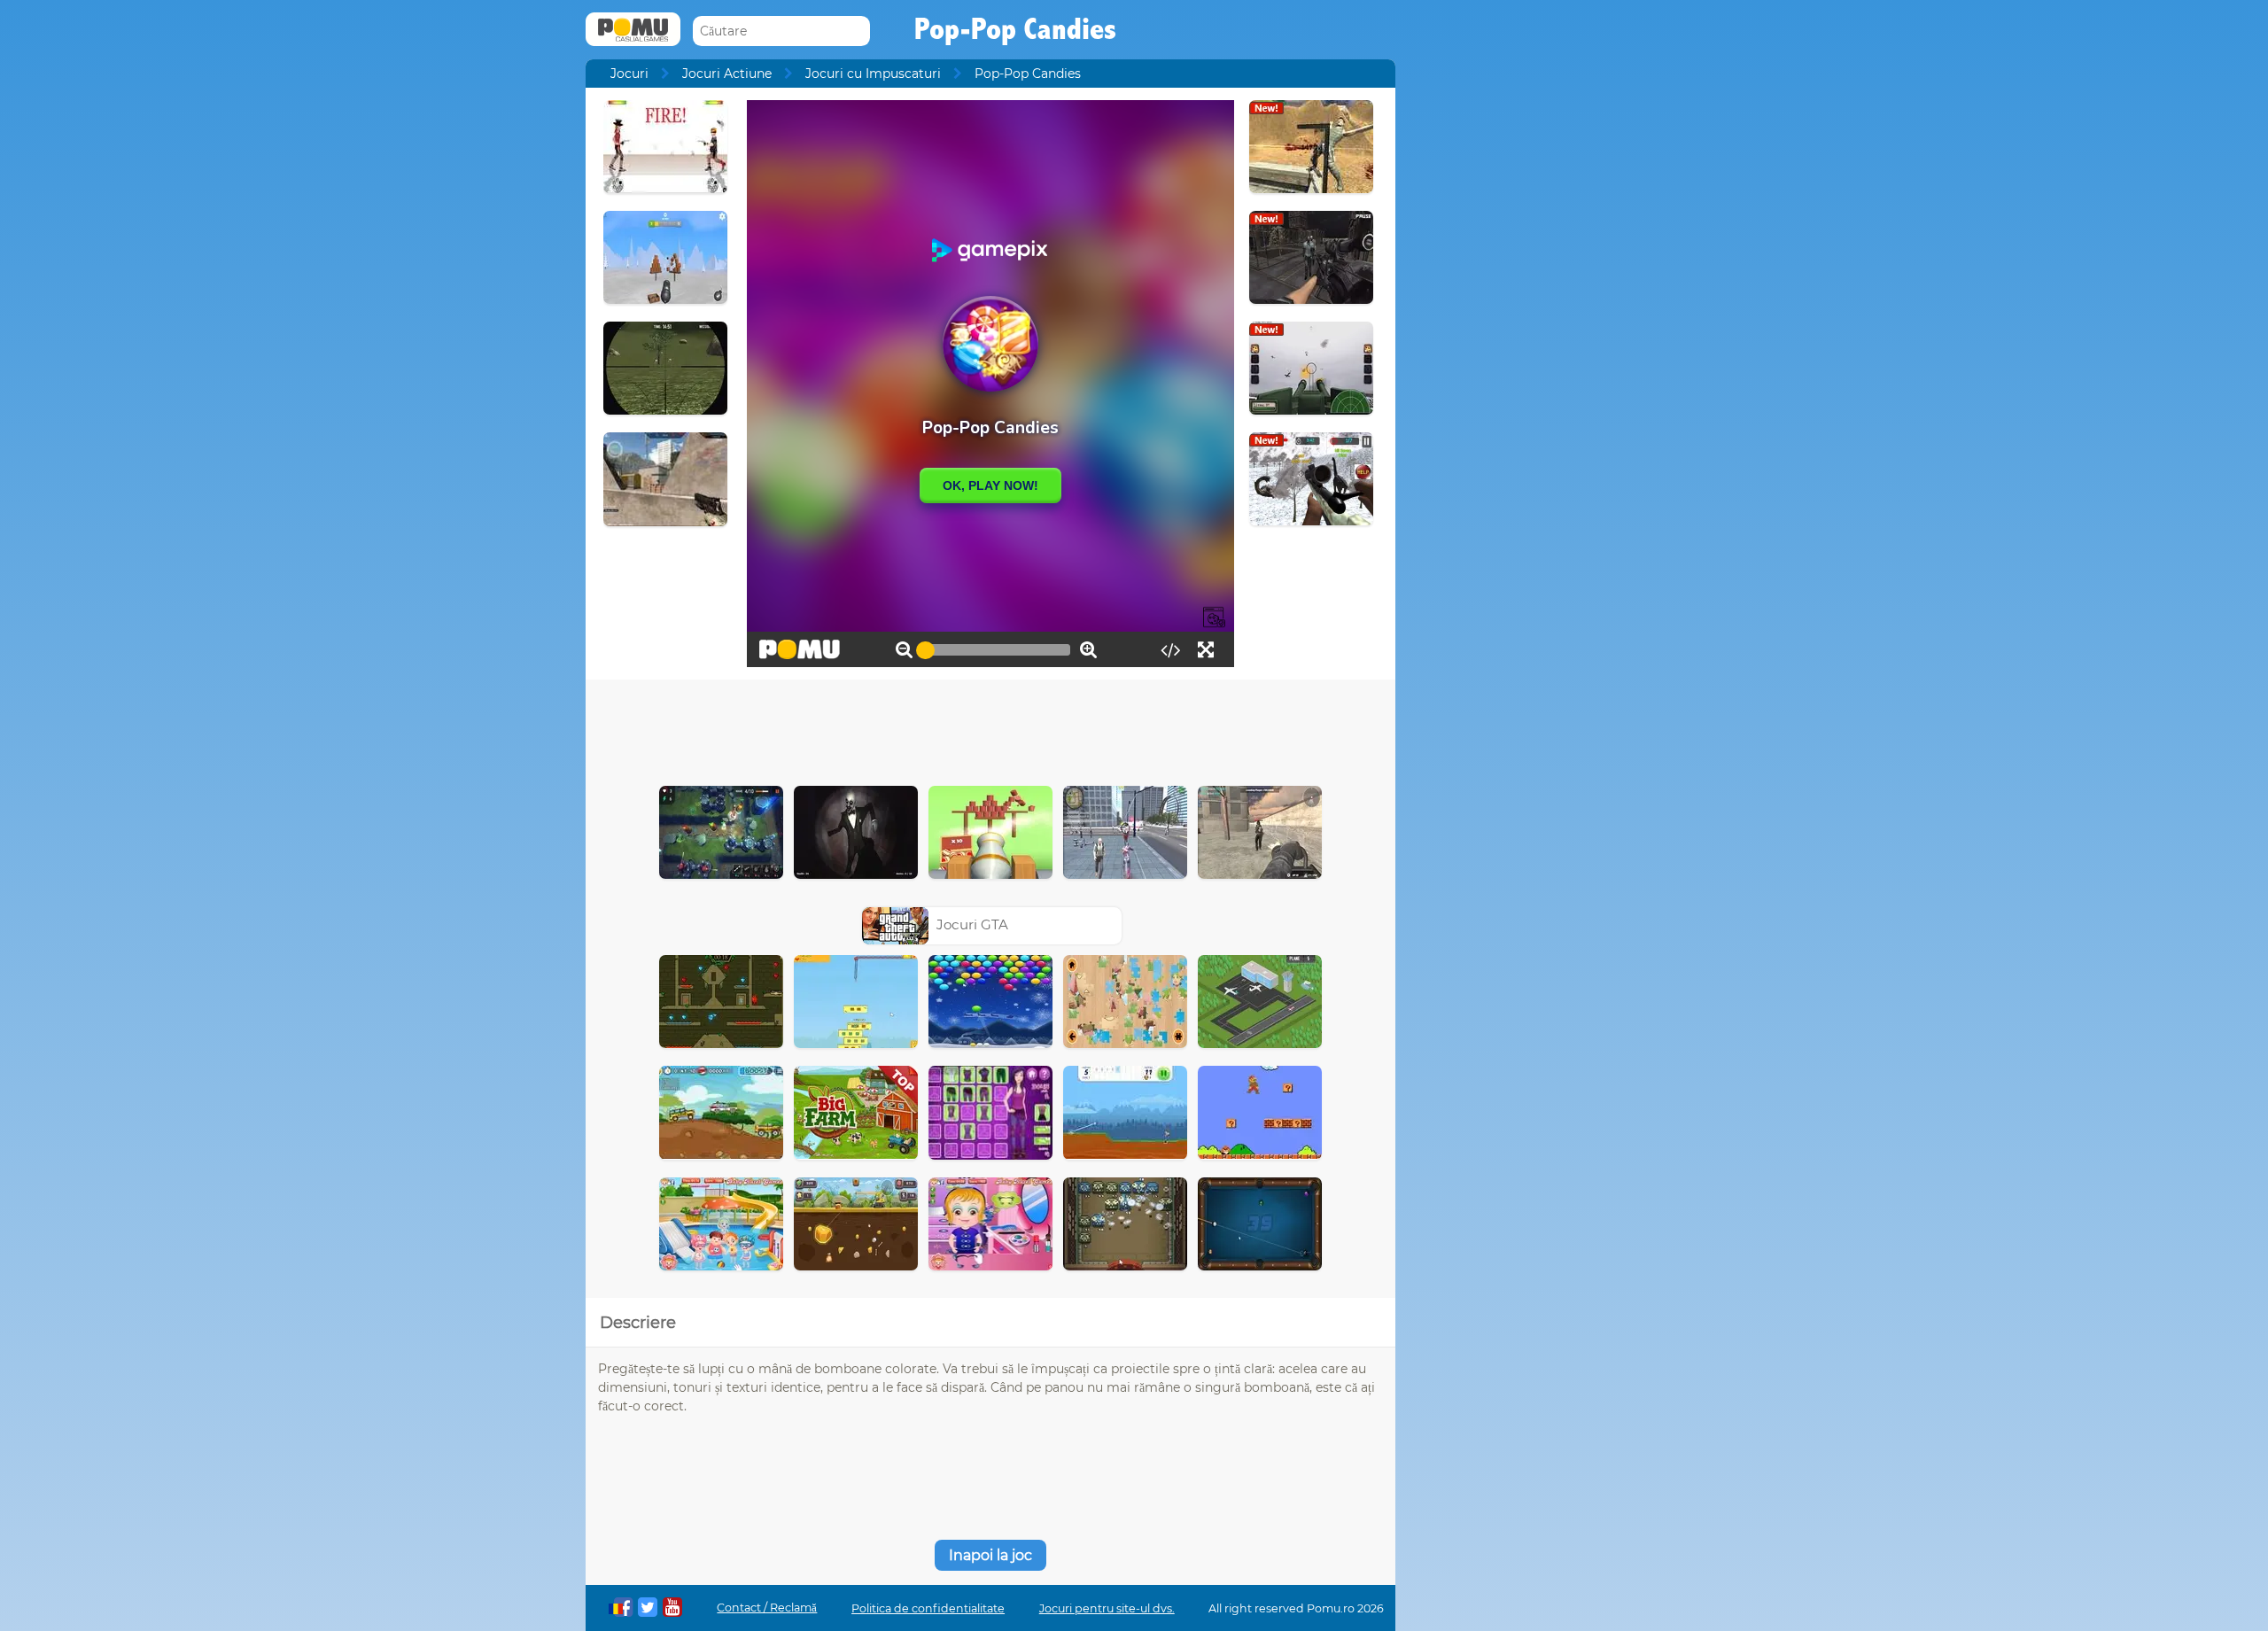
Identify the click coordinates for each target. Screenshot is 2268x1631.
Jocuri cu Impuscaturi (873, 74)
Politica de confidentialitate (928, 1608)
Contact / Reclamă (767, 1608)
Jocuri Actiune (727, 74)
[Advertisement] (990, 728)
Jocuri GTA (972, 924)
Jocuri (629, 74)
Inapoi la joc (990, 1555)
